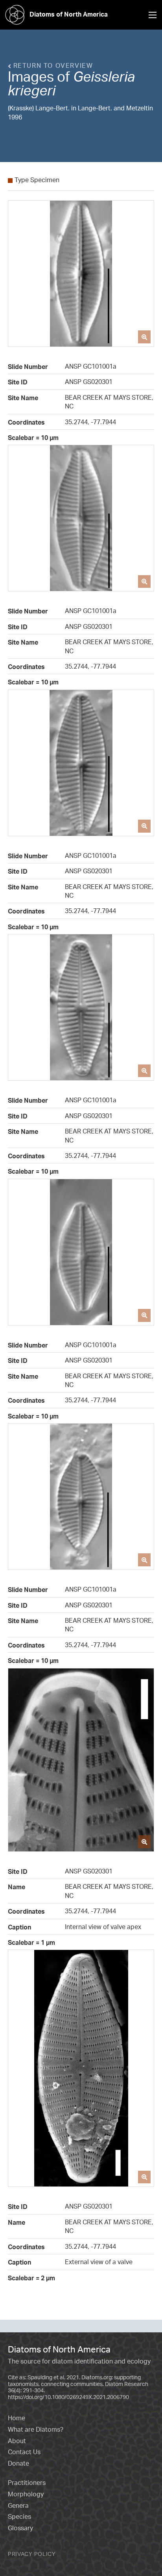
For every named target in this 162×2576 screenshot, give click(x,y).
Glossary (20, 2528)
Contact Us (24, 2452)
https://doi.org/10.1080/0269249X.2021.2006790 (68, 2397)
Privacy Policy (32, 2554)
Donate (18, 2463)
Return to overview (52, 65)
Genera (18, 2505)
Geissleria (104, 76)
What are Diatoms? (36, 2429)
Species (19, 2516)
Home (17, 2418)
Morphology (26, 2494)
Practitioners (27, 2483)
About (17, 2441)
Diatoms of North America (69, 14)
